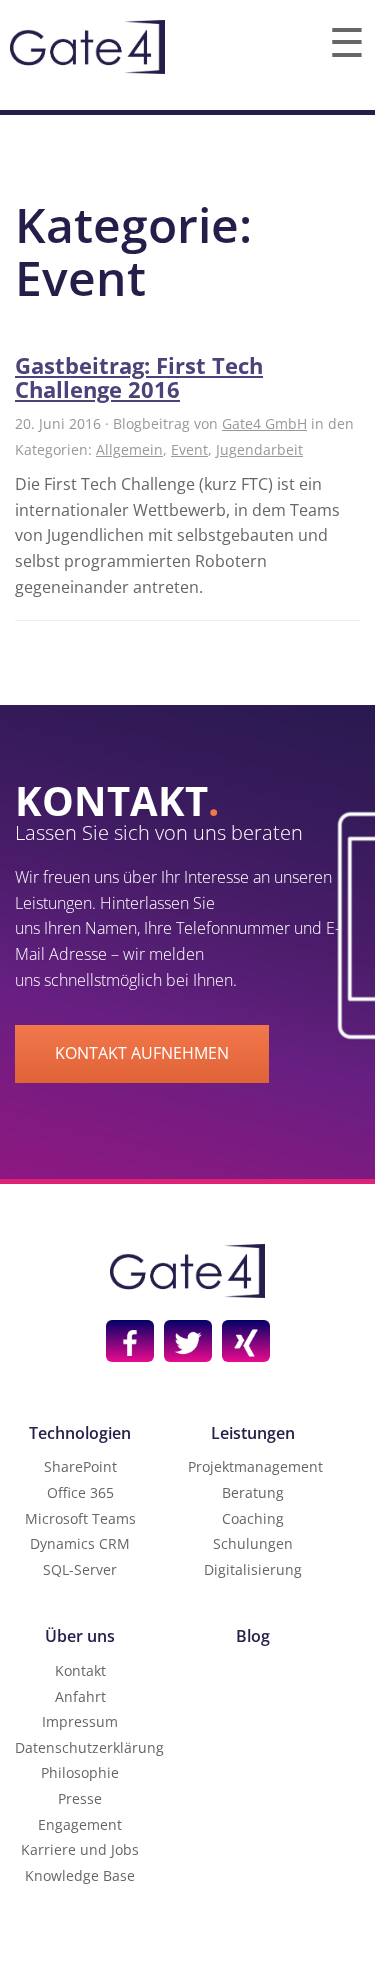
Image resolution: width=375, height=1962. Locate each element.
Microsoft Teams (80, 1518)
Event (189, 449)
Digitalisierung (253, 1569)
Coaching (253, 1518)
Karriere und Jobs (80, 1849)
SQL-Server (80, 1569)
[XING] (246, 1341)
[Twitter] (188, 1341)
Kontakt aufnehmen (142, 1053)
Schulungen (253, 1543)
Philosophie (80, 1772)
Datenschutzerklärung (89, 1747)
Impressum (80, 1721)
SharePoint (80, 1466)
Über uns (80, 1636)
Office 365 (80, 1492)
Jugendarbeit (259, 449)
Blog (253, 1636)
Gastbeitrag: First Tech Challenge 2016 (139, 377)
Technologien (80, 1433)
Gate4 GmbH (264, 423)
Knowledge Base (80, 1875)
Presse (80, 1798)
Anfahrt (80, 1696)
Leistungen (253, 1433)
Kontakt (80, 1670)
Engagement (80, 1824)
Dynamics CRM (80, 1543)
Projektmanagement (255, 1466)
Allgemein (129, 449)
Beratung (253, 1492)
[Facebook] (130, 1341)
